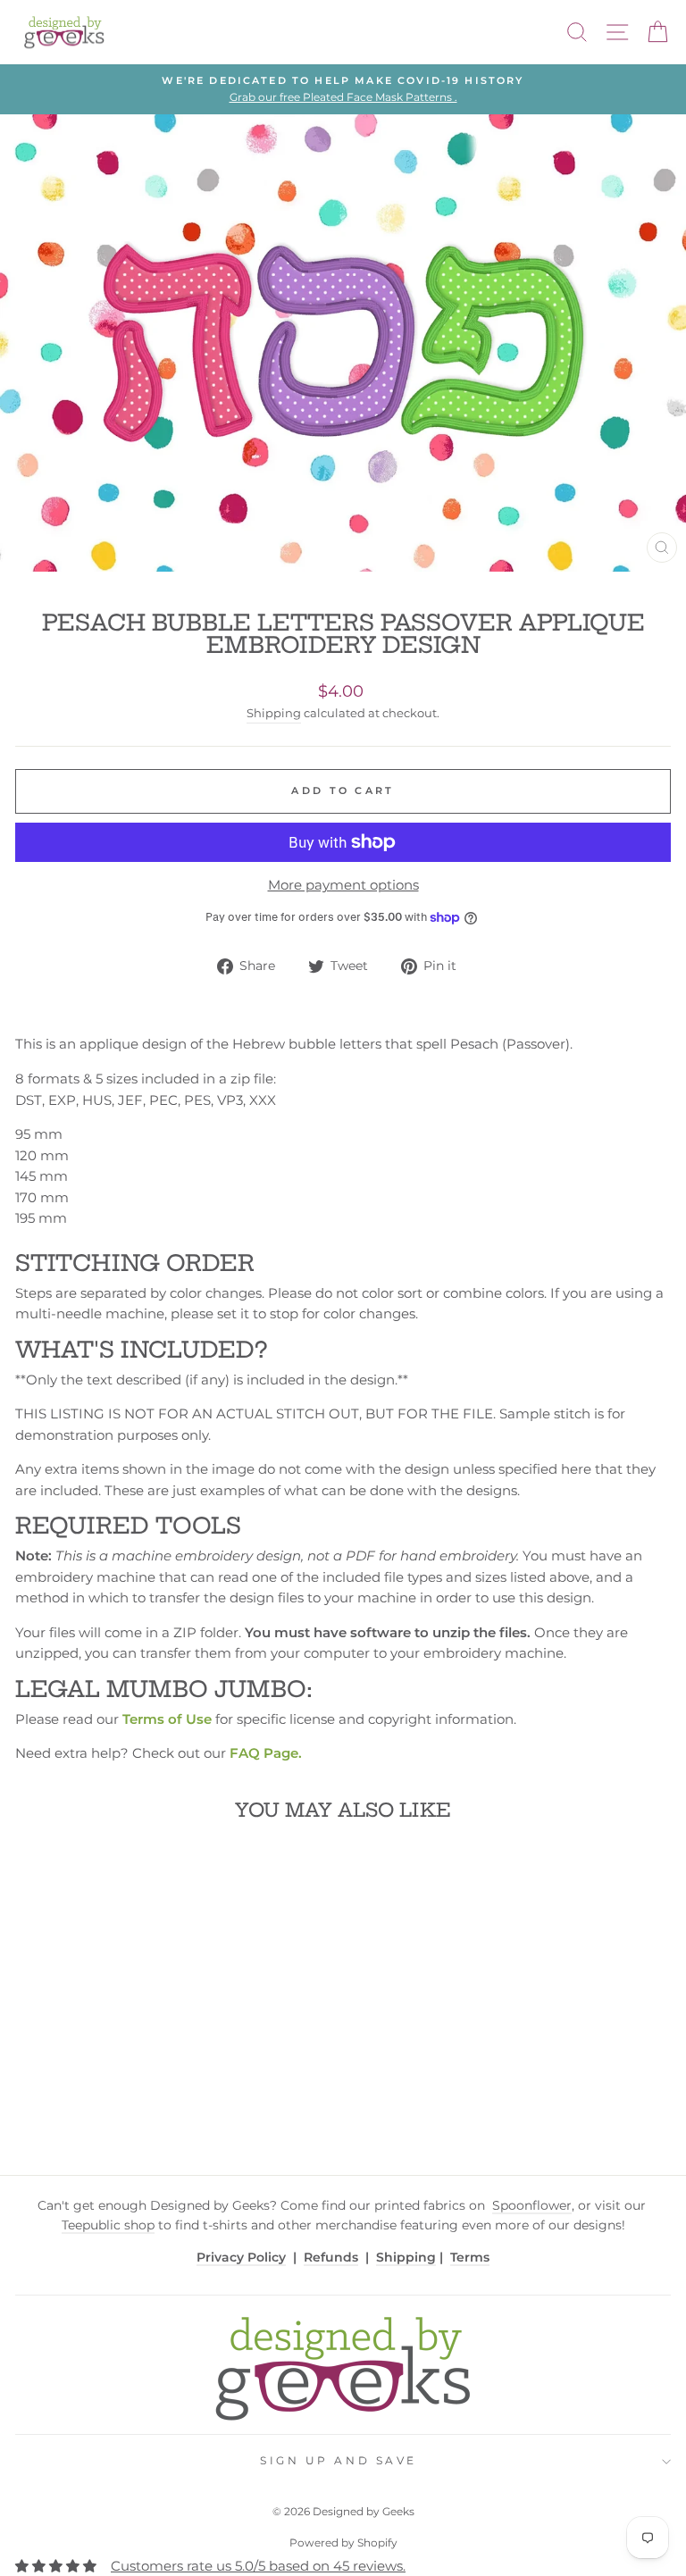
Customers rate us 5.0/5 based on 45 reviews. (258, 2566)
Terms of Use (167, 1719)
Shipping (274, 713)
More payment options (343, 885)
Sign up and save (339, 2461)
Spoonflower (532, 2205)
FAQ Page (264, 1753)
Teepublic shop (108, 2225)
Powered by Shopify (343, 2543)
